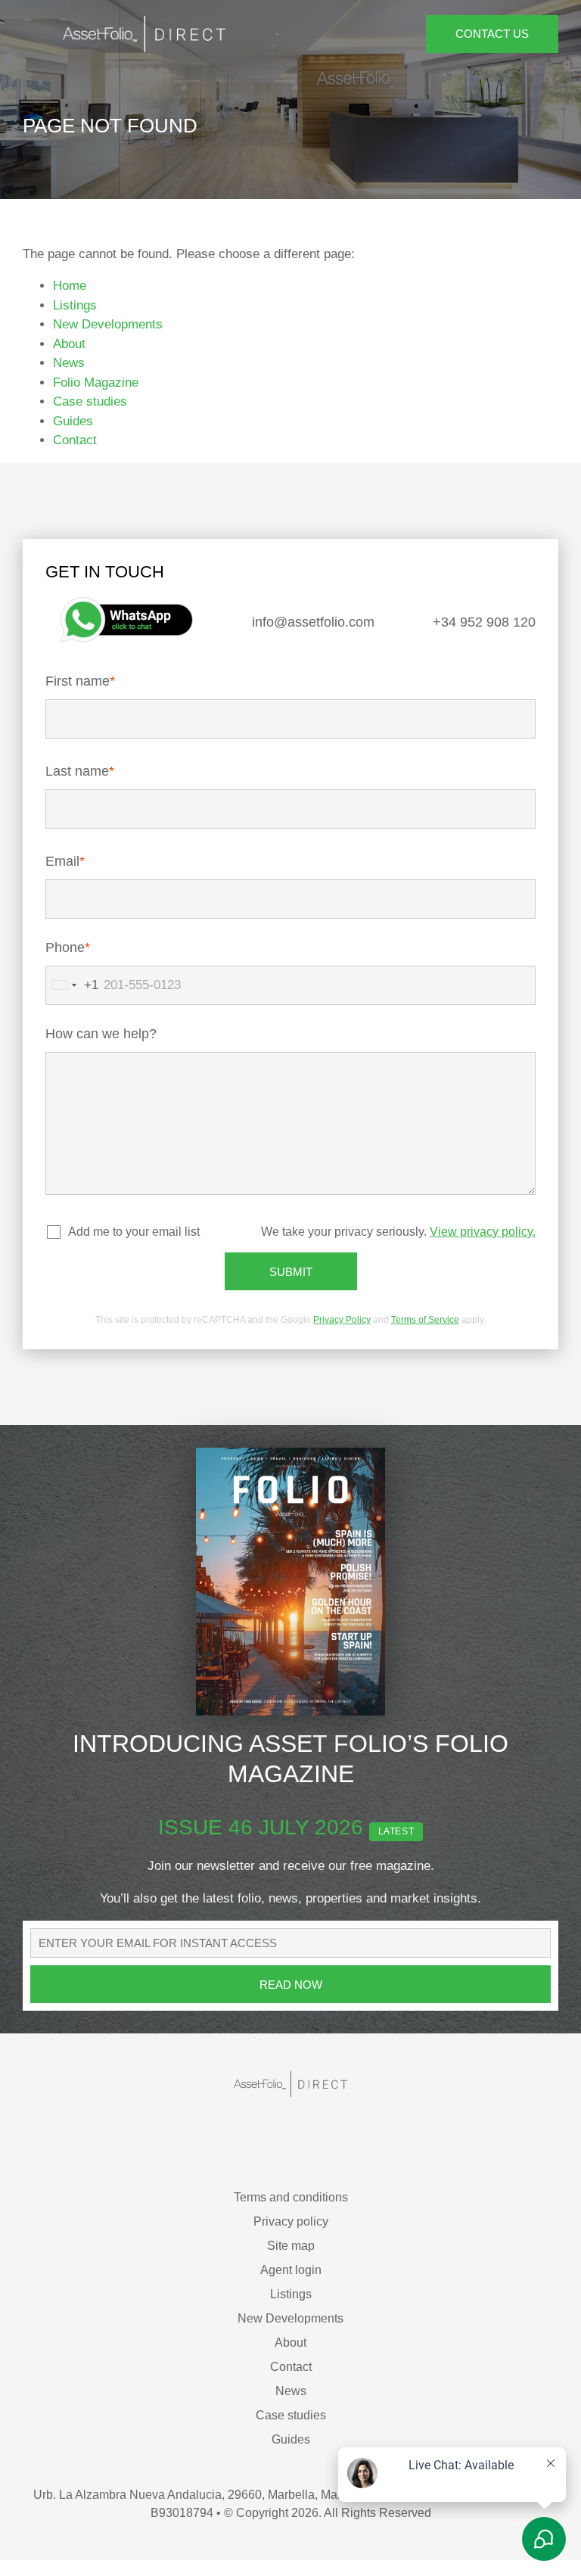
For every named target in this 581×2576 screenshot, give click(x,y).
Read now (291, 1997)
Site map (291, 2258)
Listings (75, 305)
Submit (291, 1284)
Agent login (291, 2282)
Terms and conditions (291, 2209)
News (70, 362)
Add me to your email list (132, 1244)
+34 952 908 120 (482, 622)
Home (69, 285)
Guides (75, 421)
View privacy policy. (484, 1244)
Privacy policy (291, 2234)
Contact (73, 440)
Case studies (89, 401)
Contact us (492, 34)
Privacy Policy (341, 1332)
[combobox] (72, 996)
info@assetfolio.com (311, 622)
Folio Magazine (94, 382)
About (69, 344)
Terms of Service (420, 1332)
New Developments (108, 324)
